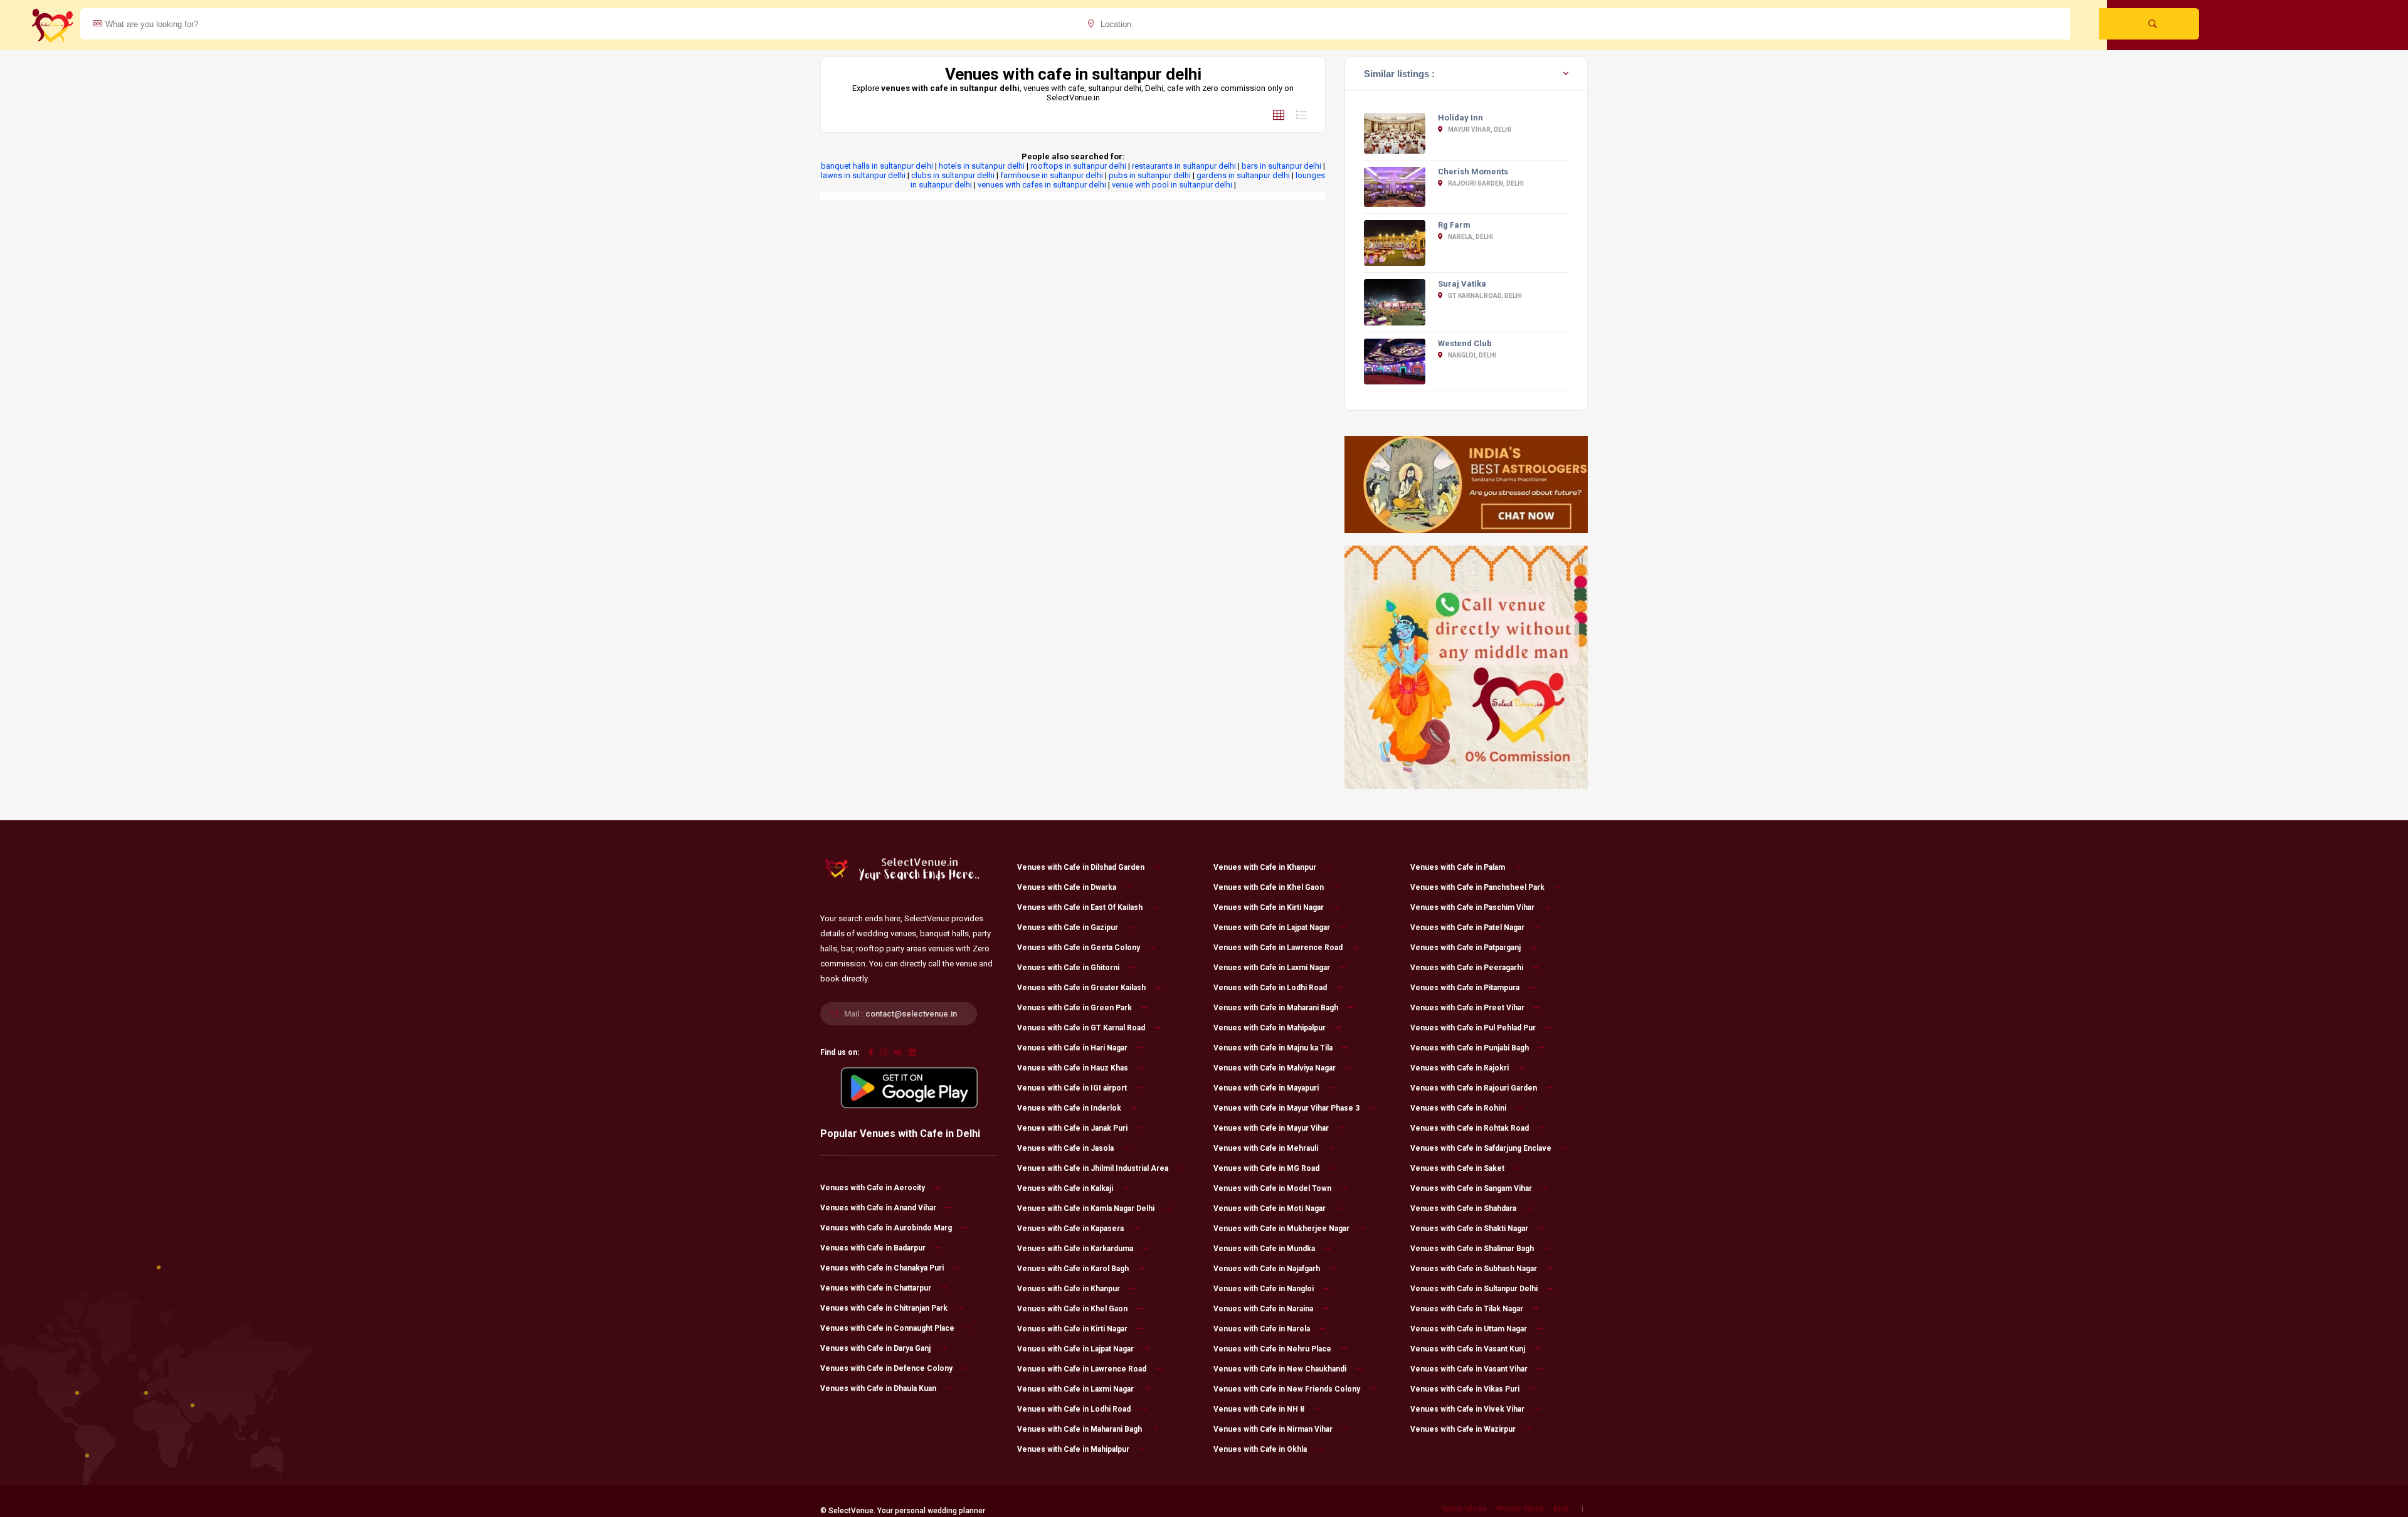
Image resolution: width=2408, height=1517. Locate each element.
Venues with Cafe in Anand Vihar (878, 1208)
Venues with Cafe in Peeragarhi (1467, 968)
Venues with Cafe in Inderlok (1069, 1108)
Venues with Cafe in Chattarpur (876, 1288)
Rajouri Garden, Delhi (1485, 183)
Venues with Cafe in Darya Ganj (875, 1348)
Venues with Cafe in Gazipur (1068, 928)
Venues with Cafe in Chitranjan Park (884, 1308)
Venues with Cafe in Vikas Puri (1465, 1389)
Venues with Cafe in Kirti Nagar (1072, 1329)
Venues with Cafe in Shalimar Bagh (1472, 1249)
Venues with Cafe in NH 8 (1259, 1409)
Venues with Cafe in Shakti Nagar (1469, 1229)
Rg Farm (1454, 225)
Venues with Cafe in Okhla (1260, 1449)
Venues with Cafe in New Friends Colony (1287, 1389)
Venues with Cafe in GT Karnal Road (1081, 1028)
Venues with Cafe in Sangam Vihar (1471, 1188)
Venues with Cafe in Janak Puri (1072, 1128)
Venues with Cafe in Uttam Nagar (1469, 1329)
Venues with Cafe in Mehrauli (1266, 1148)
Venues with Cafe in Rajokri (1460, 1068)
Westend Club (1465, 343)
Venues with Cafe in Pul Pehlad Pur (1473, 1028)
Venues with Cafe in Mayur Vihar (1271, 1128)
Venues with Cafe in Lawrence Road (1082, 1369)
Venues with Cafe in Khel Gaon (1072, 1309)
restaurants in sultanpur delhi (1184, 166)
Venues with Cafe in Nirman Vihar (1273, 1429)
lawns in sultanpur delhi (863, 175)
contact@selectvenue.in (911, 1014)
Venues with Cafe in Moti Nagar (1270, 1208)
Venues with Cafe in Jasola (1065, 1148)
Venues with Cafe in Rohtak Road (1470, 1128)
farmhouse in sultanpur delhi (1052, 175)
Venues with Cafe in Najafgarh (1267, 1269)
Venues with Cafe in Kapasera (1070, 1229)
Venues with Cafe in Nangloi (1264, 1289)
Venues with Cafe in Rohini (1458, 1108)
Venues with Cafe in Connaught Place (887, 1328)
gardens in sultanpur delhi (1243, 175)
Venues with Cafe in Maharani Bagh (1080, 1429)
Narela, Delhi (1470, 237)
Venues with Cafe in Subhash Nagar (1474, 1269)
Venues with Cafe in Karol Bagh (1073, 1269)
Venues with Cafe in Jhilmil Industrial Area (1093, 1168)
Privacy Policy (1520, 1509)
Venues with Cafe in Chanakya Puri (882, 1268)
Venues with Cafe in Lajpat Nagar (1075, 1349)
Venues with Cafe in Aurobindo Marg (886, 1228)
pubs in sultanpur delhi (1150, 175)
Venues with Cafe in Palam (1458, 867)
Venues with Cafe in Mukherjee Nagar (1281, 1229)
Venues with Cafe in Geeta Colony (1079, 948)
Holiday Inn (1460, 118)
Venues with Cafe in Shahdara (1463, 1208)
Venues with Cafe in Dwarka (1067, 887)
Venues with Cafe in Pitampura (1465, 988)
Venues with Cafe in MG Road (1266, 1168)
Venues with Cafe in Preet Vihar (1467, 1008)
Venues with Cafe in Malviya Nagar (1275, 1068)
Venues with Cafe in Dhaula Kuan (878, 1388)
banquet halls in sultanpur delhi (877, 166)
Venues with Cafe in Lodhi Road (1074, 1409)
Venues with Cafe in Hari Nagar (1072, 1048)
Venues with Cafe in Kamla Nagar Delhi (1086, 1208)
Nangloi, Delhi (1471, 355)
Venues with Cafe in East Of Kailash (1080, 907)
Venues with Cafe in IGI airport (1072, 1088)
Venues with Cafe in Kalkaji (1065, 1188)
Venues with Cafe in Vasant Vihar (1469, 1369)
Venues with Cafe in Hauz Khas (1073, 1068)
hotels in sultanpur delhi (982, 166)
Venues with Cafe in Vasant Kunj (1468, 1349)
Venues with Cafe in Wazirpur (1463, 1429)
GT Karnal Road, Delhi (1484, 296)
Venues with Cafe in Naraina (1263, 1309)
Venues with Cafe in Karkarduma (1075, 1249)
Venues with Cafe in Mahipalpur (1073, 1449)
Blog (1561, 1509)
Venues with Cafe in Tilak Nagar (1467, 1309)
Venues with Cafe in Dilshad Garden (1081, 867)
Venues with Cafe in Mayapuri (1266, 1088)
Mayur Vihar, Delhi (1479, 129)
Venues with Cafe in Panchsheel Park (1477, 887)
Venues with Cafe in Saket (1457, 1168)
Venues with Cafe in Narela (1262, 1329)
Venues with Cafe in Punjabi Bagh (1470, 1048)
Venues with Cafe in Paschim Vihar (1472, 907)
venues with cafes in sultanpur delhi (1042, 185)
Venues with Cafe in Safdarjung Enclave (1481, 1148)
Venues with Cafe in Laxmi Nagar (1075, 1389)
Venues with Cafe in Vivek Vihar (1467, 1409)
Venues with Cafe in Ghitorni (1068, 968)
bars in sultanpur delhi (1281, 166)
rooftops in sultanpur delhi (1078, 166)
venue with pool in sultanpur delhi (1172, 185)
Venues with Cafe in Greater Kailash (1081, 988)
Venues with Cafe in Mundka (1264, 1249)
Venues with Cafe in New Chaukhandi (1280, 1369)
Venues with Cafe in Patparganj (1465, 948)
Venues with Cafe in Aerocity (873, 1188)
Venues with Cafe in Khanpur (1069, 1289)
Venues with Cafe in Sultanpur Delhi (1474, 1289)
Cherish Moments (1473, 172)
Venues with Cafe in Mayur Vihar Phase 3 (1286, 1108)
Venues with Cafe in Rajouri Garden (1474, 1088)
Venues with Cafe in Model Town (1272, 1188)
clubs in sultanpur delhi (953, 175)
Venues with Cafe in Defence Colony (886, 1368)
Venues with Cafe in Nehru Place (1272, 1349)
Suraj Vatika (1462, 284)
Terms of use (1464, 1509)
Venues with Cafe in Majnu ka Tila (1273, 1048)
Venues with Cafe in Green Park (1075, 1008)
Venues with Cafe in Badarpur (873, 1248)
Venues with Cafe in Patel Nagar (1467, 928)
